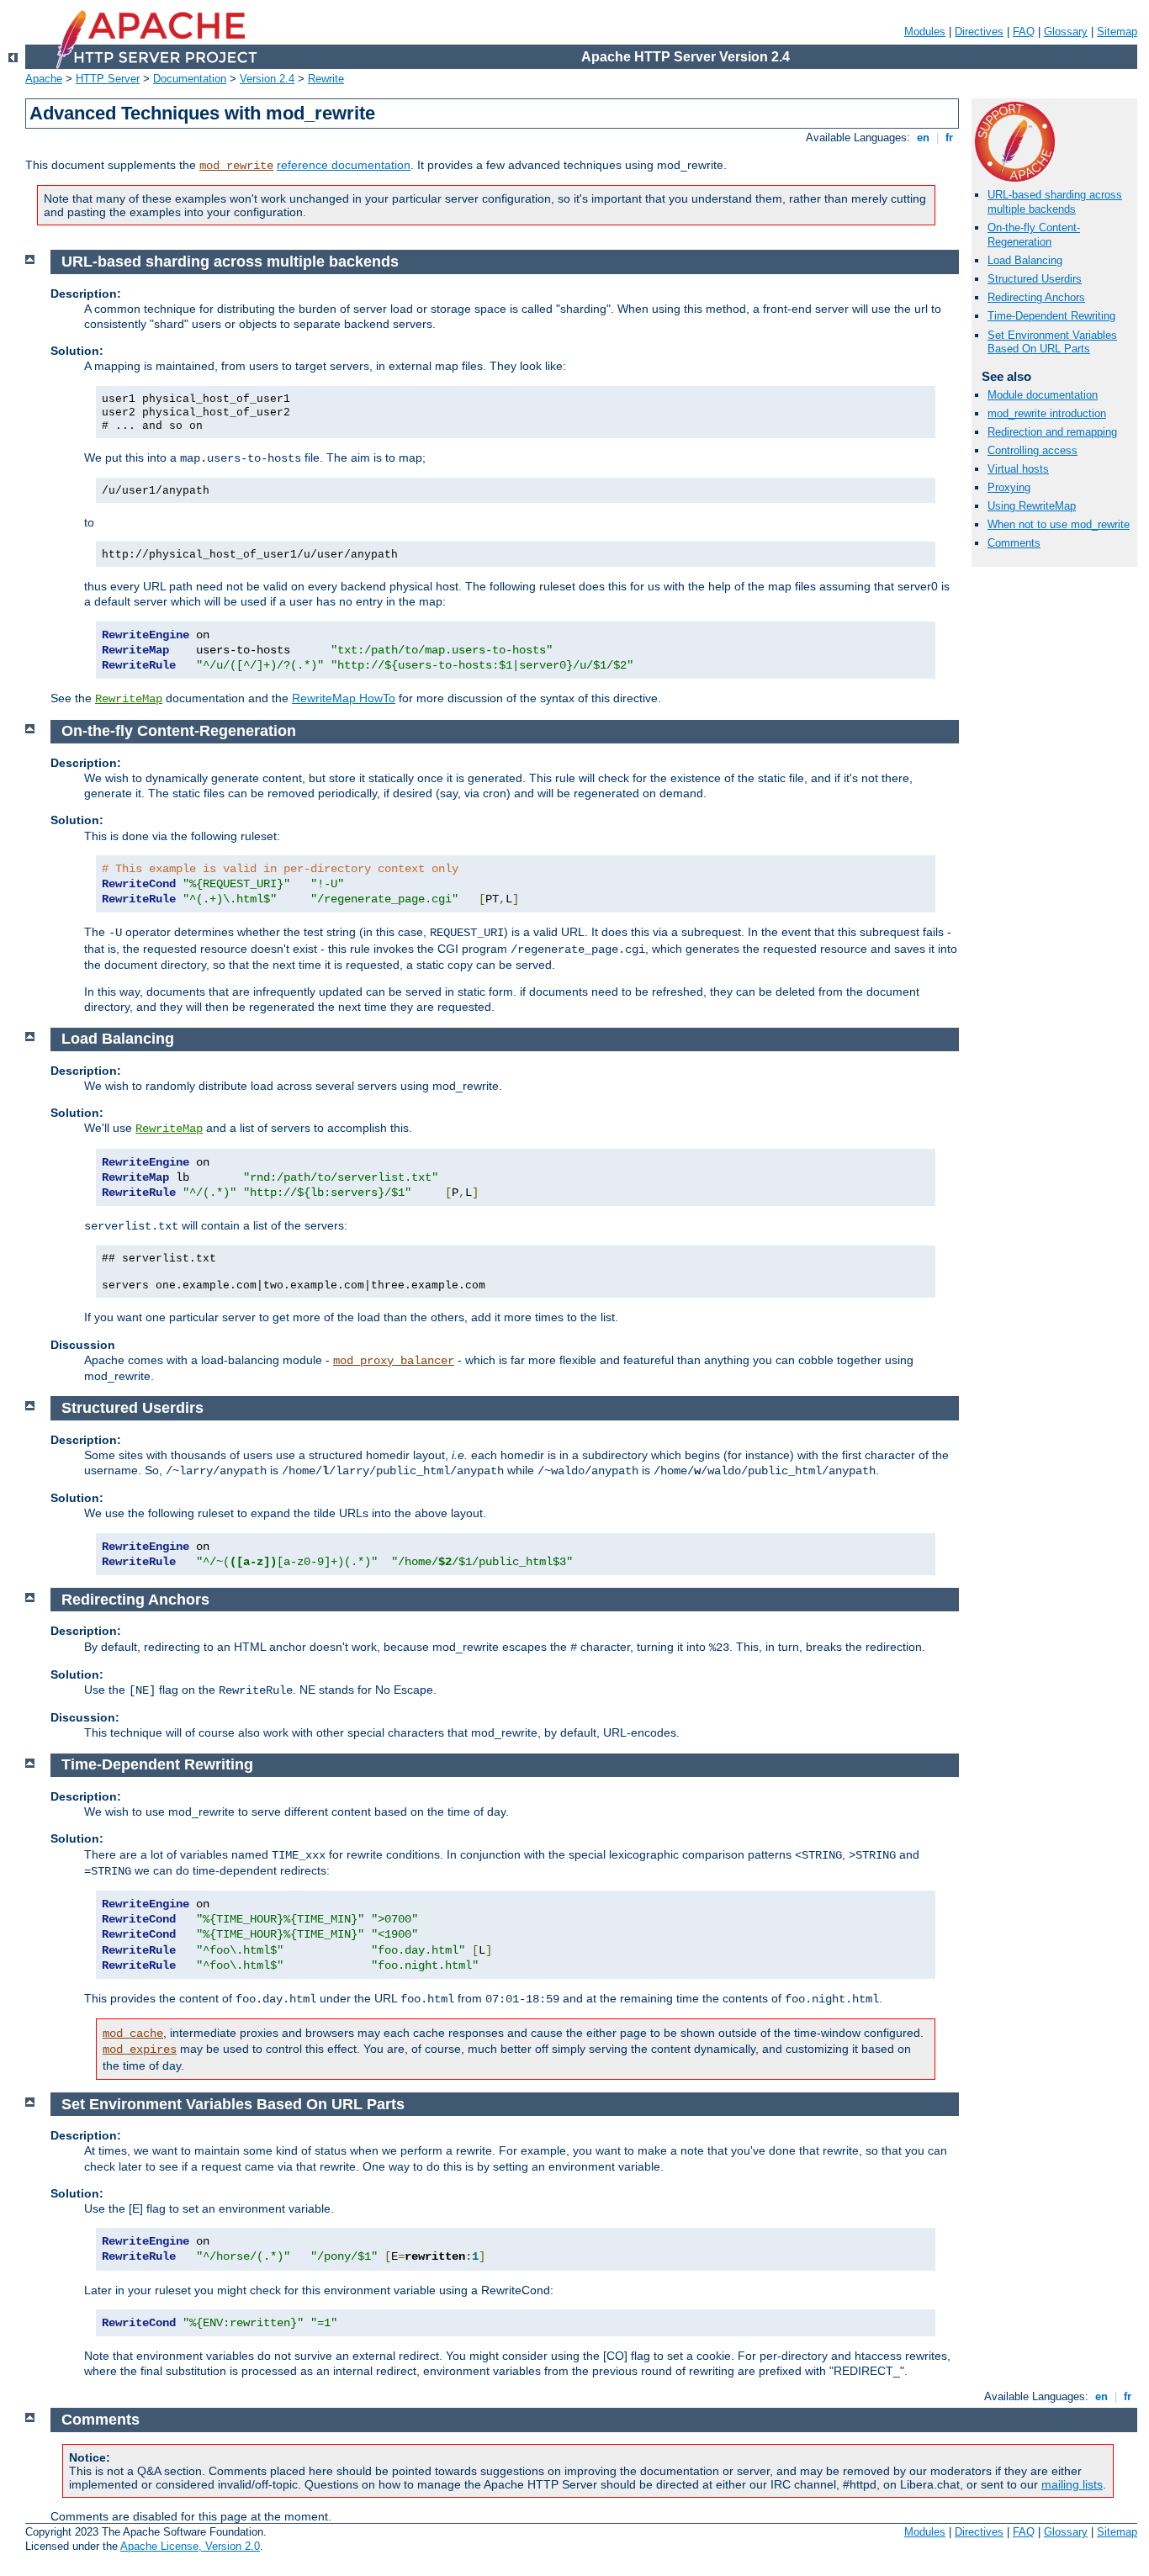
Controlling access (1033, 450)
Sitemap (1117, 32)
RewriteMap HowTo (344, 698)
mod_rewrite (236, 166)
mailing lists (1072, 2484)
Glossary (1066, 32)
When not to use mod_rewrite (1059, 524)
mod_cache (133, 2034)
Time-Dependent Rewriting (1051, 316)
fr (949, 138)
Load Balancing (1025, 260)
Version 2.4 (267, 79)
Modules (925, 32)
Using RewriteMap (1032, 506)
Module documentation (1043, 395)
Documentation (190, 79)
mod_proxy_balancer (394, 1361)
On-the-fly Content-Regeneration (1034, 235)
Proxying (1009, 487)
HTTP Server (108, 79)
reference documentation (344, 165)
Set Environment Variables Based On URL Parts (1052, 342)
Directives (979, 32)
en (923, 138)
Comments (1014, 543)
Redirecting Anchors (1036, 297)
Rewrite (326, 79)
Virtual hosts (1018, 469)
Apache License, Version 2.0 (190, 2546)
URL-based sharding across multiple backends (1055, 202)
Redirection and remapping (1052, 432)
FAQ (1024, 32)
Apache (44, 79)
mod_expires (140, 2050)
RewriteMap (129, 699)
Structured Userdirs (1035, 279)
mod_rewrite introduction (1047, 413)
